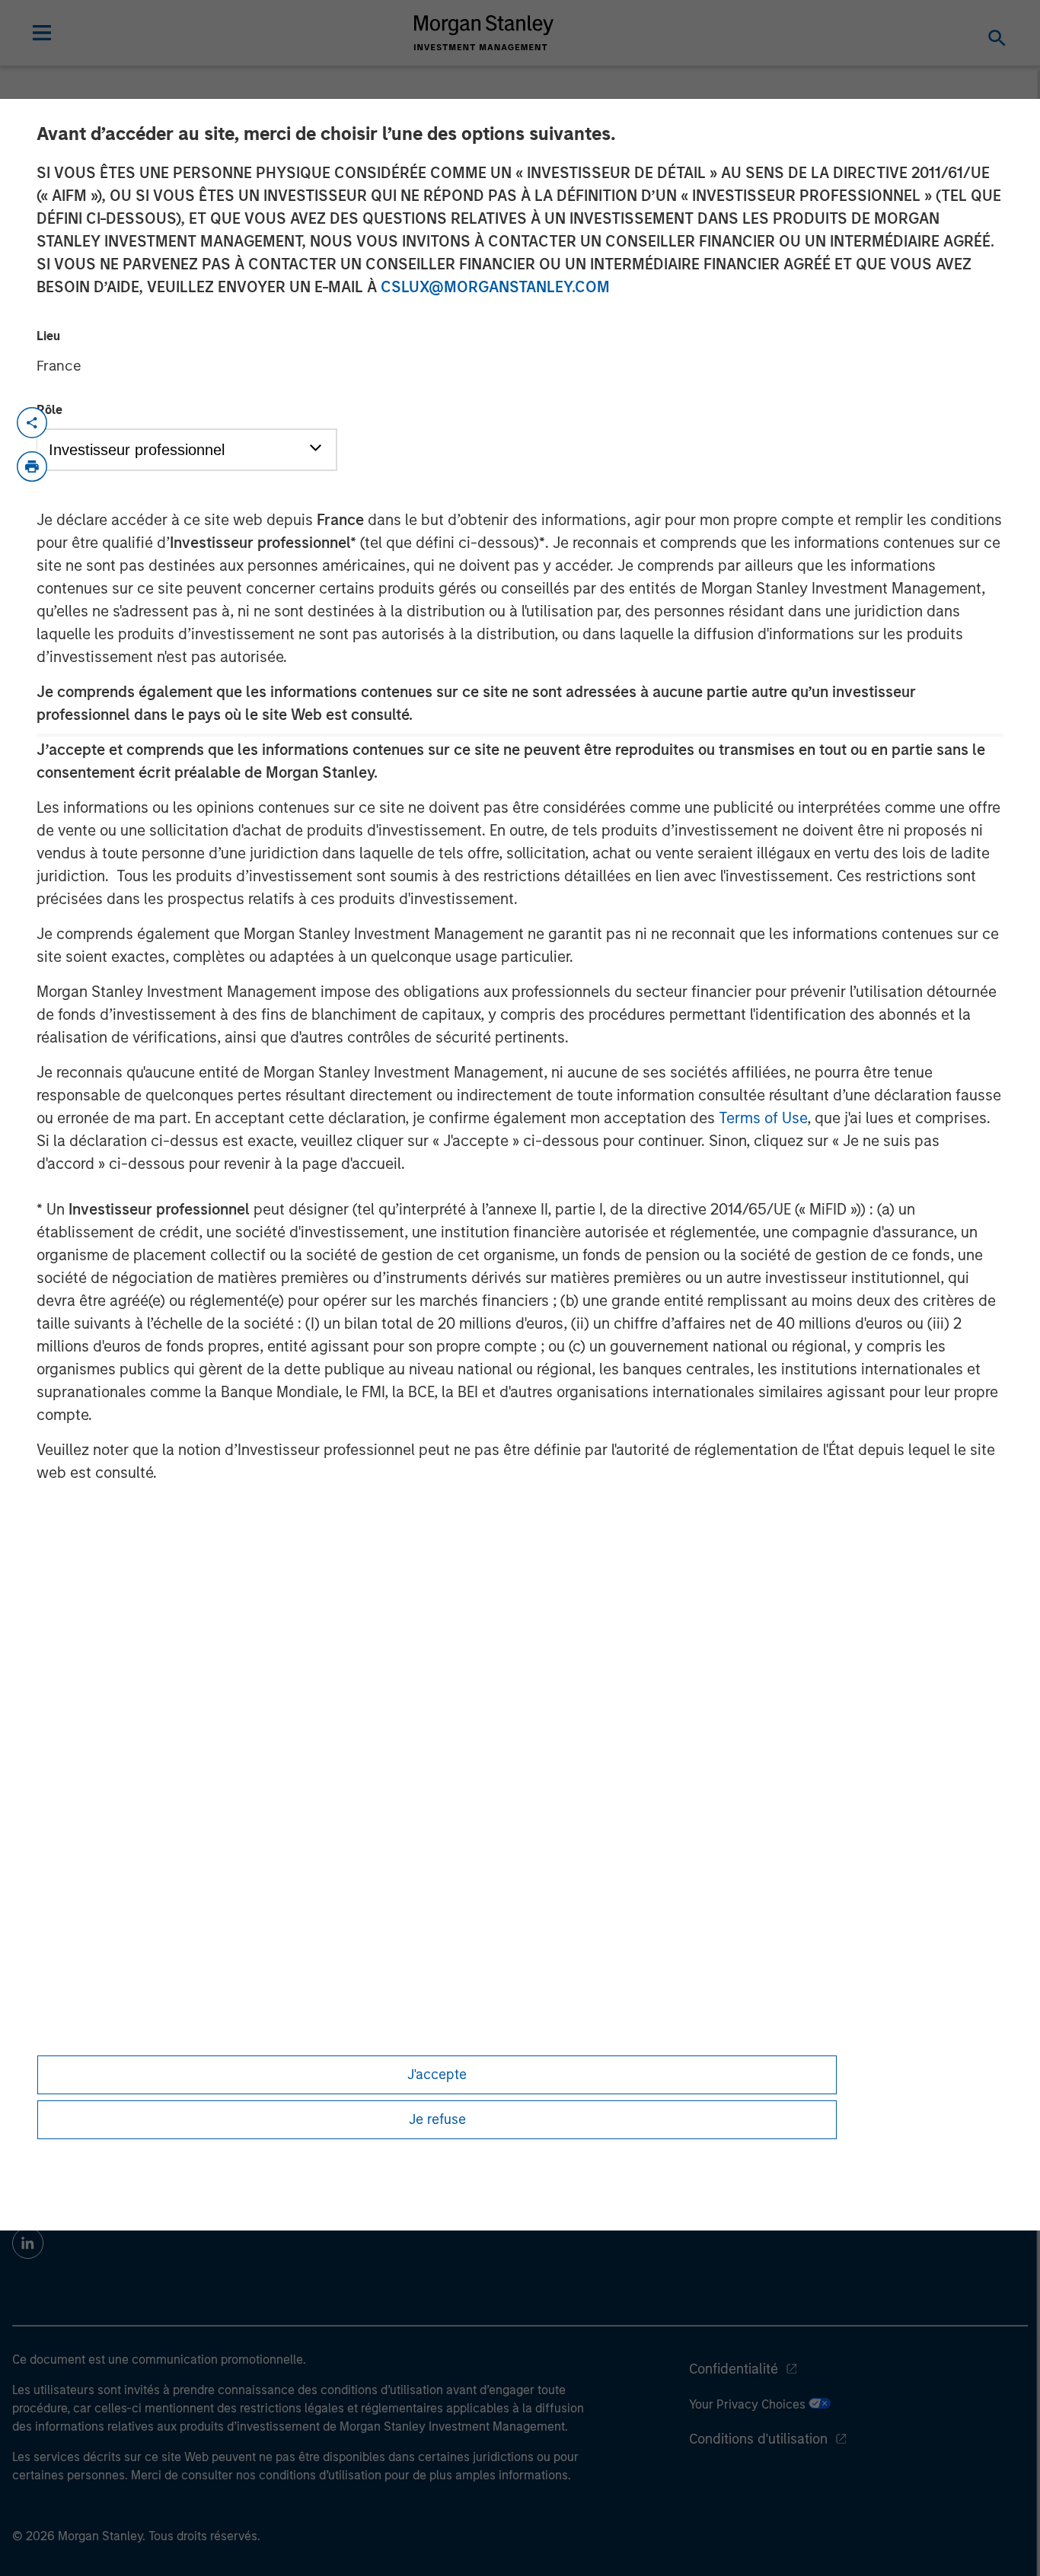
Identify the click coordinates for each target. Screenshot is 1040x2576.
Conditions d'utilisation (758, 2439)
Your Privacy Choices (749, 2404)
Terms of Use (763, 1118)
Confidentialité (734, 2369)
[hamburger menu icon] (42, 33)
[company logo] (484, 33)
